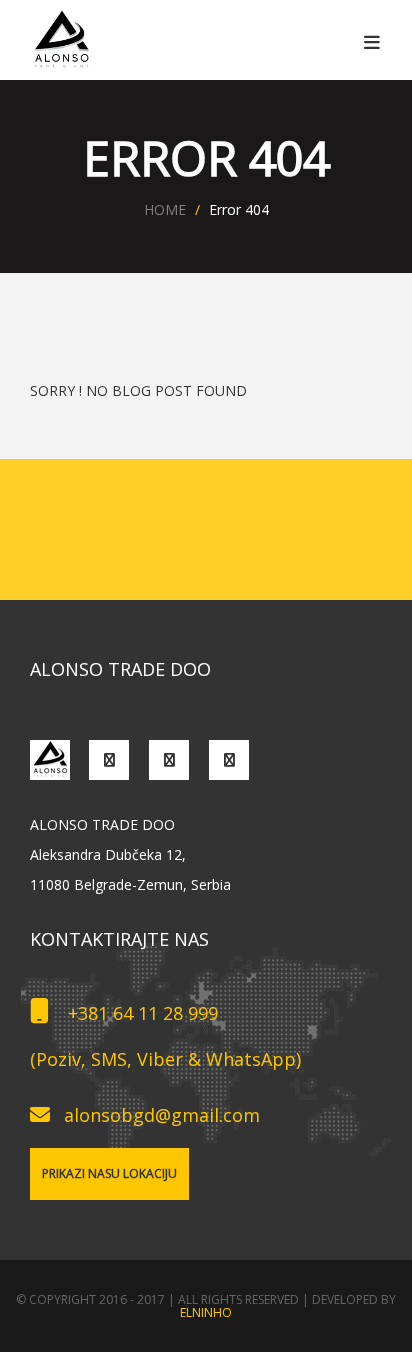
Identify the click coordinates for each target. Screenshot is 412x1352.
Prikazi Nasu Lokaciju (109, 1173)
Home (165, 209)
